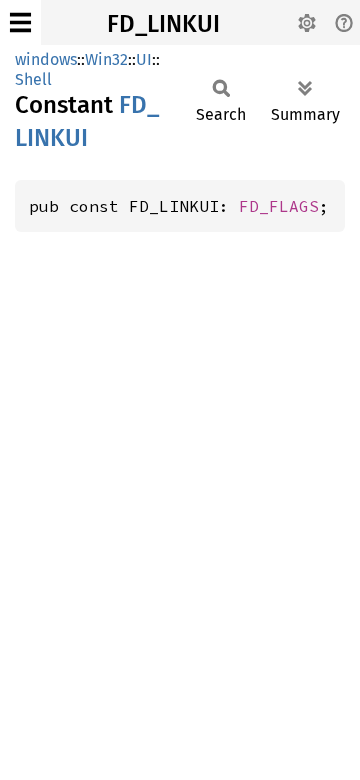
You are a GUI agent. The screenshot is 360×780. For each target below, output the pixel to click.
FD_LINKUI (163, 24)
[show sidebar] (20, 22)
